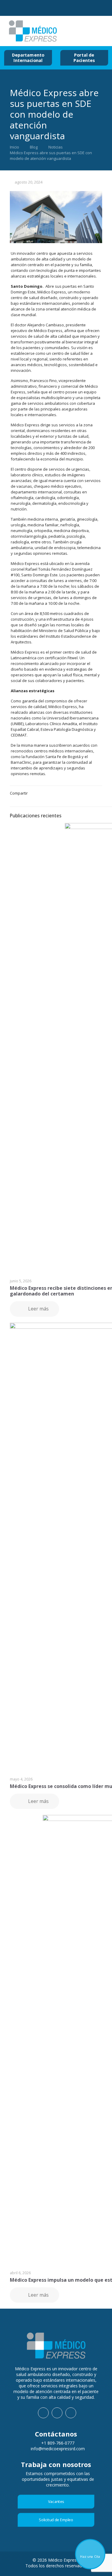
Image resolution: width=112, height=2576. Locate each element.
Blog (34, 147)
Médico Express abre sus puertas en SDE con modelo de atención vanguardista (51, 156)
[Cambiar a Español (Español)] (85, 31)
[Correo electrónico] (50, 9)
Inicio (14, 147)
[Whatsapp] (13, 9)
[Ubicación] (69, 9)
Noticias (56, 147)
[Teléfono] (32, 9)
